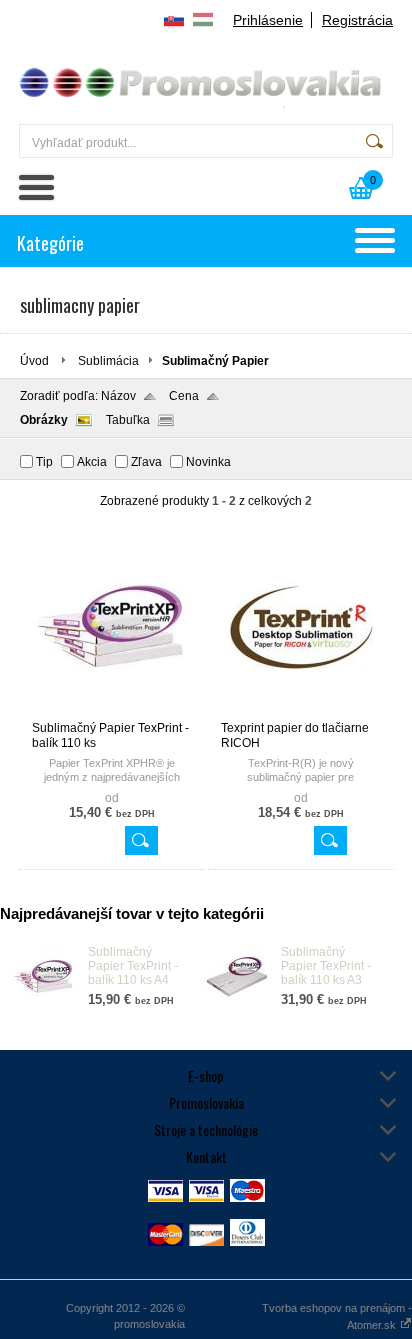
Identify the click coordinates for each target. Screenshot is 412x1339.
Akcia (92, 462)
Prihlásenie (268, 20)
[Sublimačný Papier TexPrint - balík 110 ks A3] (237, 1005)
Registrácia (357, 20)
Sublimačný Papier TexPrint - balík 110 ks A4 (133, 966)
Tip (44, 462)
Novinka (208, 462)
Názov (118, 396)
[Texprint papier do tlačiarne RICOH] (301, 712)
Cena (184, 396)
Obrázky (44, 420)
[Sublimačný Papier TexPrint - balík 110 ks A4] (44, 1005)
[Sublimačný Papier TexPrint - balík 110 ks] (112, 712)
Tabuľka (128, 420)
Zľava (146, 462)
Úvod (34, 361)
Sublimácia (108, 361)
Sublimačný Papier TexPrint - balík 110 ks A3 (326, 966)
